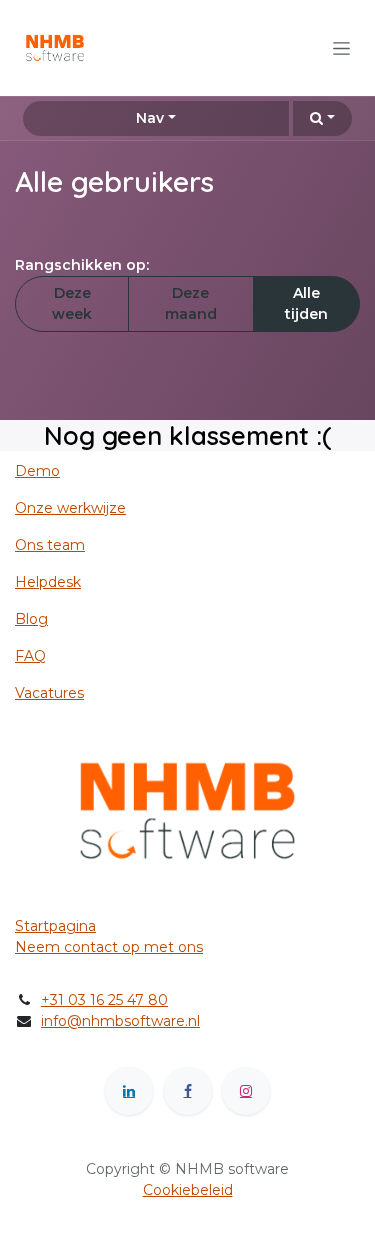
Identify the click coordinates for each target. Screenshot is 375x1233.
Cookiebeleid (188, 1190)
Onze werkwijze (70, 508)
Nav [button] (150, 118)
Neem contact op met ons (109, 947)
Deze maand (191, 303)
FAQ (30, 656)
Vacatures (49, 693)
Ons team (50, 545)
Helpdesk (48, 582)
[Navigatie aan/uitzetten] (341, 48)
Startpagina (55, 926)
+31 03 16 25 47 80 (104, 1000)
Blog (31, 619)
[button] (322, 118)
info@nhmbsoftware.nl (120, 1021)
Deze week (72, 303)
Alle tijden (306, 303)
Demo (37, 471)
